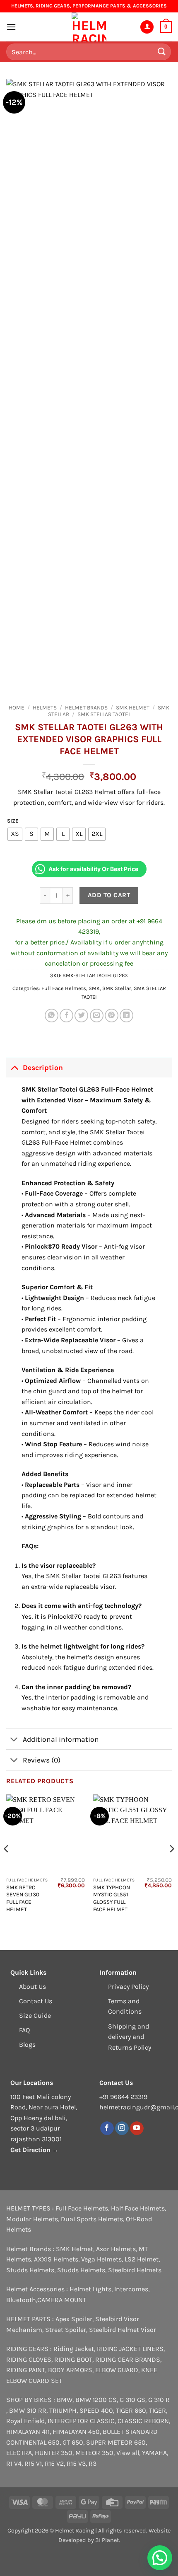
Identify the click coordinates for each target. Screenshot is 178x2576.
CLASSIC (102, 2421)
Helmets (45, 708)
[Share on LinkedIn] (126, 1016)
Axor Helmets (116, 2249)
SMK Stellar (117, 988)
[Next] (171, 1865)
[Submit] (162, 52)
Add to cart (109, 895)
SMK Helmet (75, 2249)
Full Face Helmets (64, 988)
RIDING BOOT (73, 2359)
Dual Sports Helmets (92, 2219)
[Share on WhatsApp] (52, 1016)
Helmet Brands (86, 708)
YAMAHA (154, 2453)
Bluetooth (21, 2300)
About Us (32, 1986)
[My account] (147, 27)
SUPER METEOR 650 (116, 2442)
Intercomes (131, 2289)
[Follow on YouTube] (137, 2128)
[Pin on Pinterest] (112, 1016)
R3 (93, 2463)
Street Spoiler (66, 2330)
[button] (11, 27)
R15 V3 (76, 2463)
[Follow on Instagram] (122, 2128)
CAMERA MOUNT (62, 2300)
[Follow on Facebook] (107, 2128)
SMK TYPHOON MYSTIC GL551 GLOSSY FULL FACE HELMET (112, 1898)
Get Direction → (35, 2150)
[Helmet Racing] (89, 27)
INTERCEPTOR (68, 2421)
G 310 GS (132, 2400)
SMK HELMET (133, 708)
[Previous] (7, 1865)
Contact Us (36, 2001)
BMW (65, 2400)
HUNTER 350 (54, 2453)
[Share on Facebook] (66, 1016)
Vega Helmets (101, 2259)
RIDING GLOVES (29, 2359)
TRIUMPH (63, 2410)
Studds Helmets (30, 2270)
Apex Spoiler (74, 2319)
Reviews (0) (42, 1760)
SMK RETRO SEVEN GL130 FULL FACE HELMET (23, 1898)
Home (17, 708)
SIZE (13, 821)
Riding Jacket (74, 2349)
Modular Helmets (32, 2219)
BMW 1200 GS (96, 2400)
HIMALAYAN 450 (76, 2432)
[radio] (15, 834)
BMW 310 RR (28, 2410)
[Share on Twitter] (81, 1016)
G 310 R (159, 2400)
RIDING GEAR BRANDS (128, 2359)
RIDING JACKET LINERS (130, 2349)
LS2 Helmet (142, 2259)
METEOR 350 (94, 2453)
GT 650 (73, 2442)
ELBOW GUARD (117, 2370)
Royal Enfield (25, 2421)
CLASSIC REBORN (143, 2421)
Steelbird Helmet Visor (123, 2330)
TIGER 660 (131, 2410)
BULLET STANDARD (130, 2432)
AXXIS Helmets (56, 2259)
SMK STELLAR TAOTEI (104, 714)
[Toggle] (14, 1067)
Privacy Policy (128, 1986)
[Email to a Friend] (97, 1016)
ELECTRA (19, 2453)
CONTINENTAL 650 (33, 2442)
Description (43, 1068)
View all (128, 2453)
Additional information (61, 1739)
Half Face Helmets (138, 2208)
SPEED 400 (96, 2410)
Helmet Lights (90, 2289)
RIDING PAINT (26, 2370)
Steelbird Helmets (135, 2270)
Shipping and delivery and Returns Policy (130, 2037)
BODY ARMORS (70, 2370)
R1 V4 (14, 2463)
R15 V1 (33, 2463)
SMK (94, 988)
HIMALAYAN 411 (28, 2432)
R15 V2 (54, 2463)
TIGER (158, 2410)
